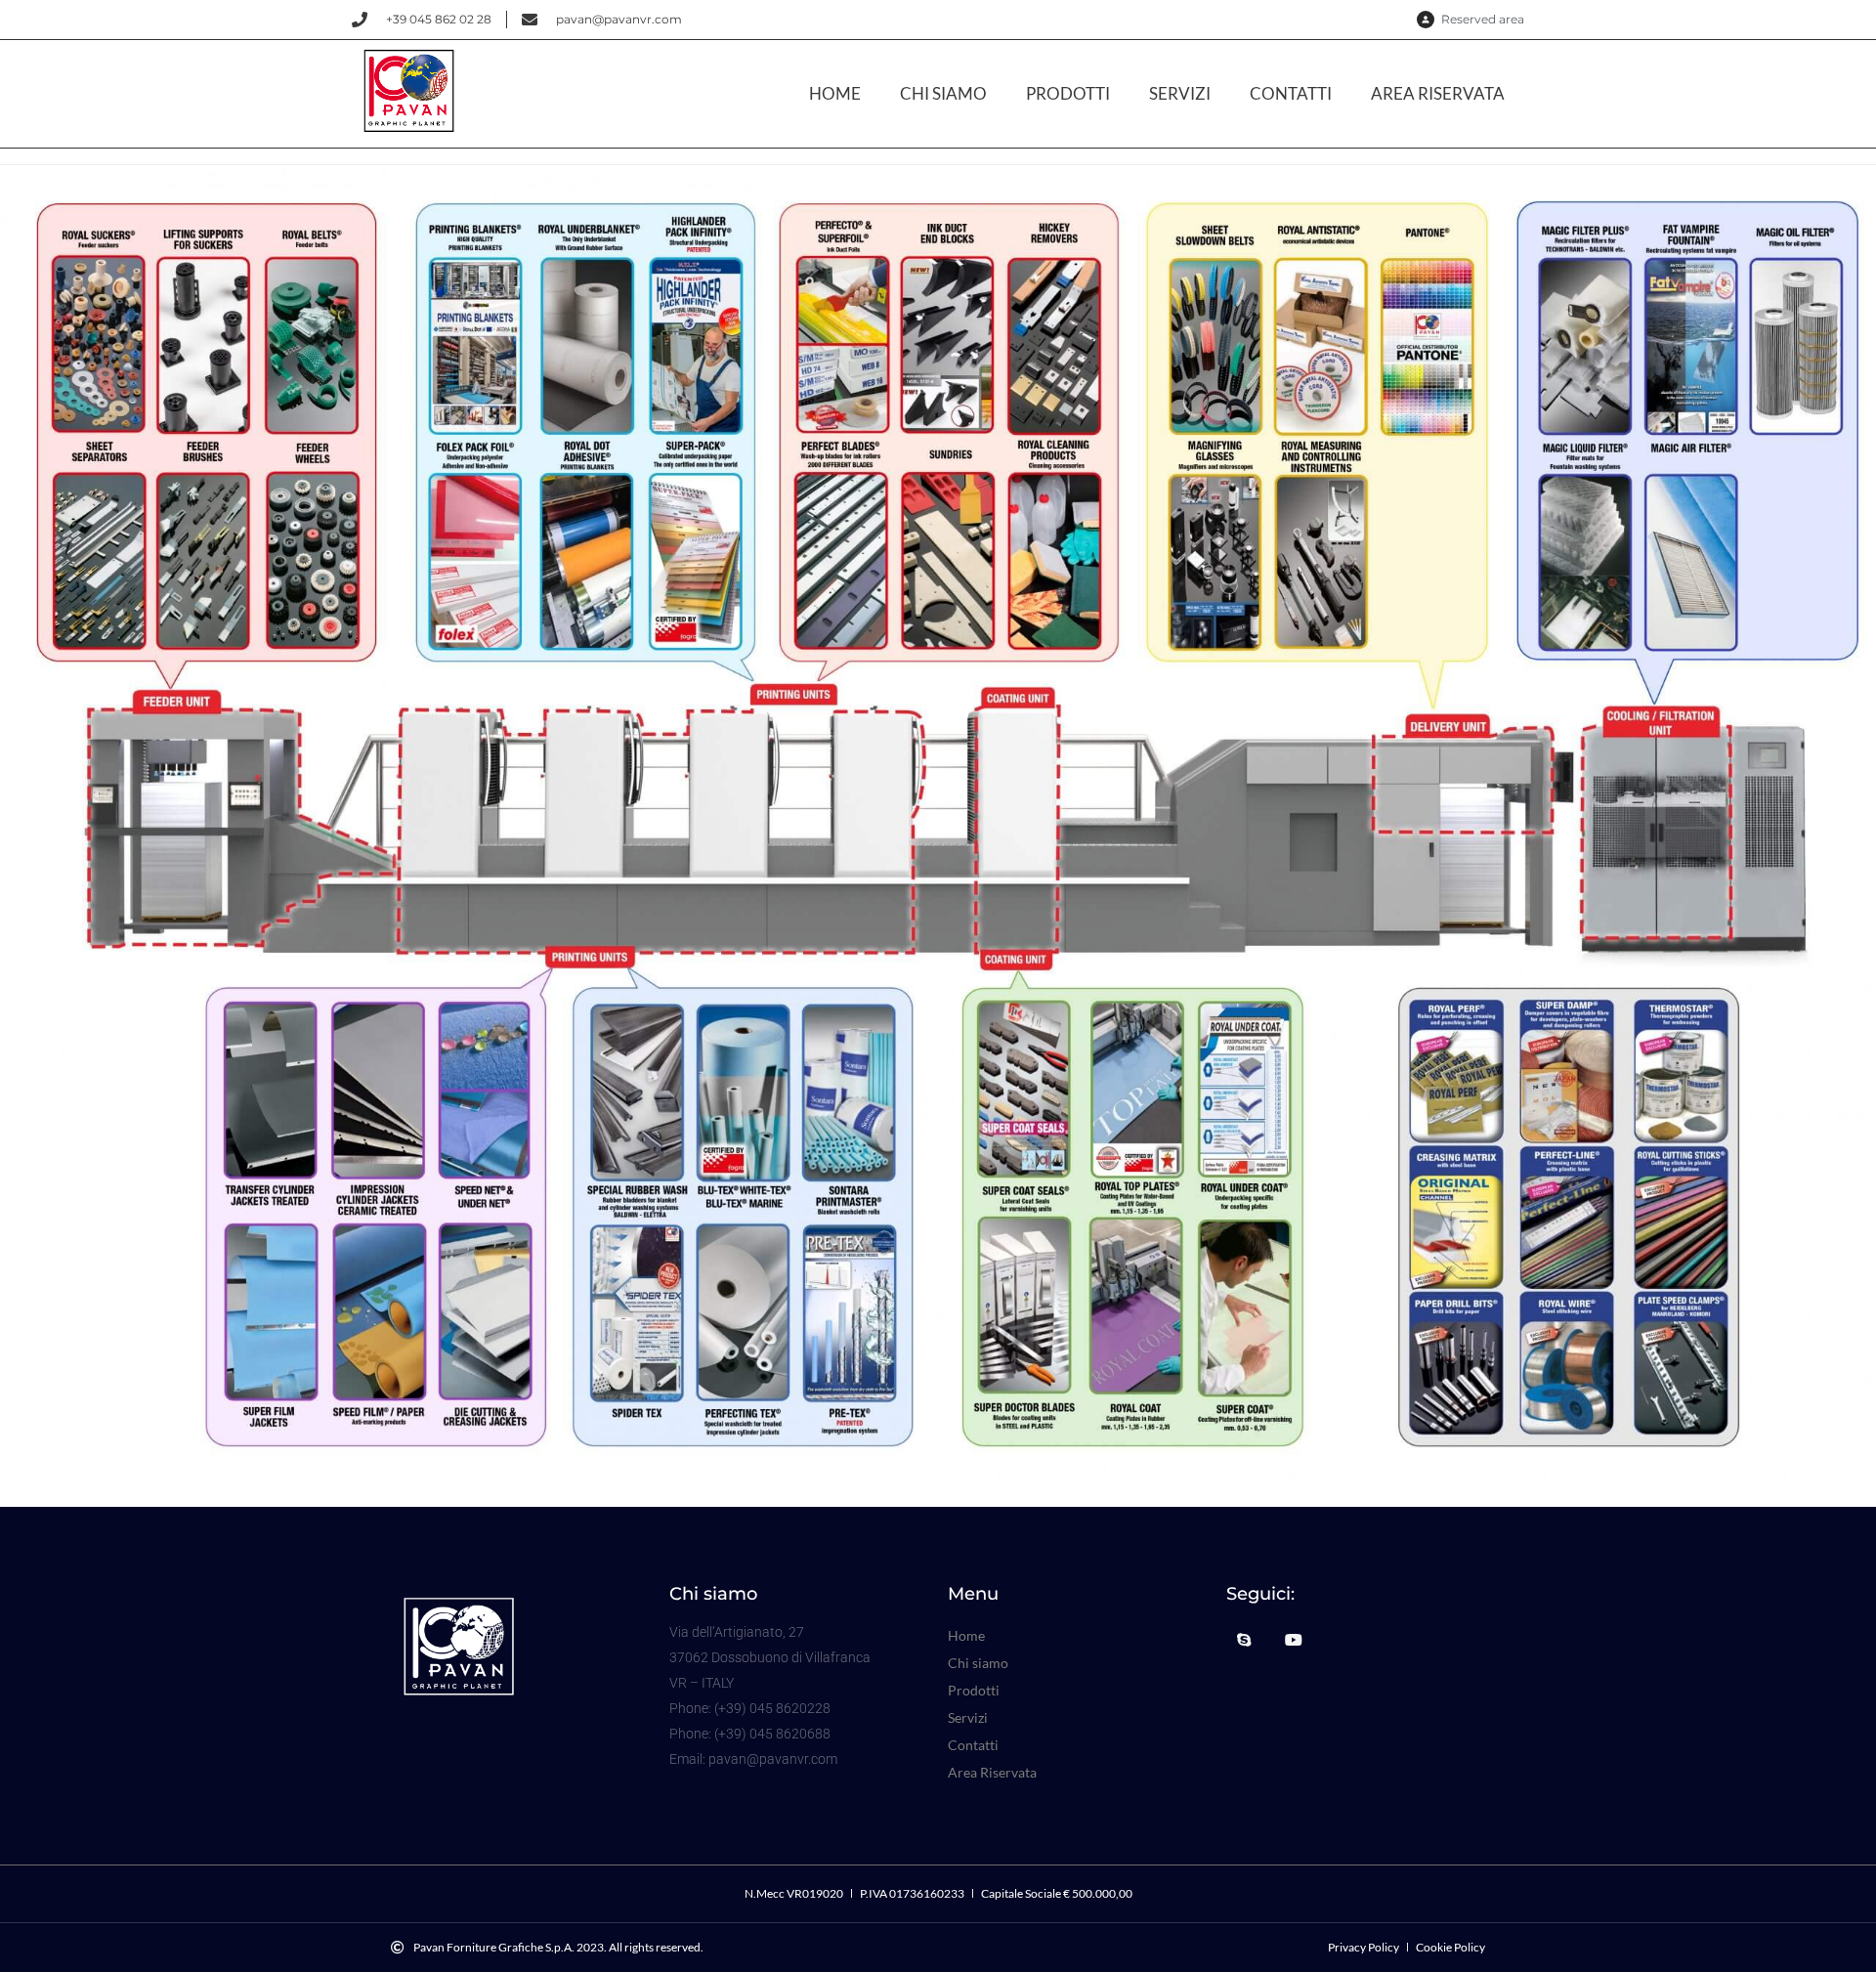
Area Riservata (1438, 93)
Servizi (1180, 93)
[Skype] (1243, 1639)
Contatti (1291, 93)
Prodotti (1068, 93)
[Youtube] (1293, 1639)
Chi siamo (943, 93)
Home (835, 93)
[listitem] (207, 446)
